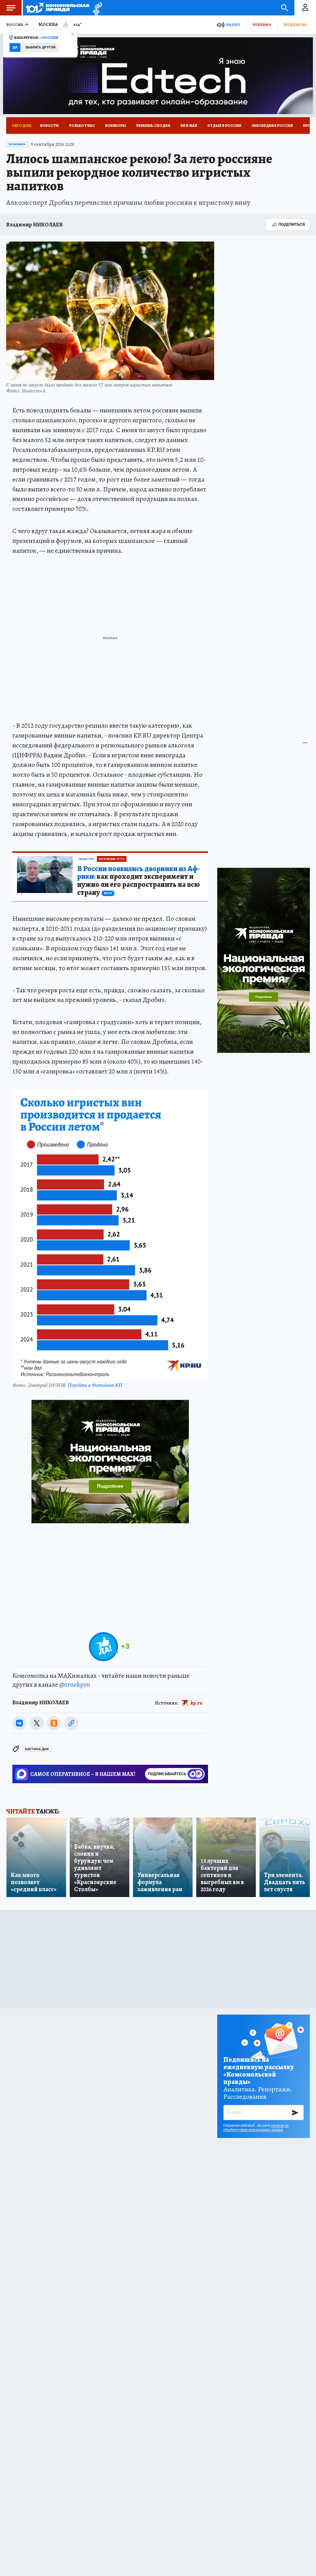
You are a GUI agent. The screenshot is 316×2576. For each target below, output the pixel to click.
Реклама (262, 25)
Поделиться (292, 224)
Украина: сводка (153, 126)
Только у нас (82, 126)
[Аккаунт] (305, 8)
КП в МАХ (189, 126)
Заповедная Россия (272, 126)
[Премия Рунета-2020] (96, 8)
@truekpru (75, 1685)
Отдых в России (224, 126)
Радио (233, 25)
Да (15, 47)
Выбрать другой (41, 47)
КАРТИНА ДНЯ (37, 1749)
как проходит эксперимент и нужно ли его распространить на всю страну (139, 881)
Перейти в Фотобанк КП (95, 1385)
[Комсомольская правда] (58, 8)
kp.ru (197, 1703)
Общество (86, 859)
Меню (11, 8)
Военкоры (116, 126)
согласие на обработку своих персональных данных (256, 2127)
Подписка (295, 25)
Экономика (17, 144)
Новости (49, 126)
